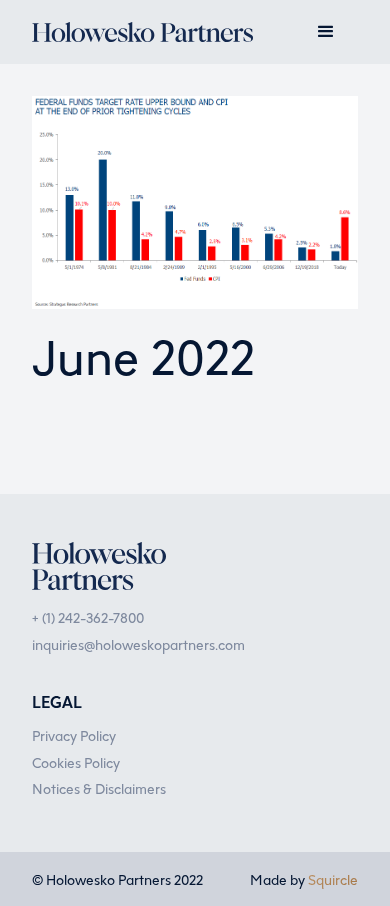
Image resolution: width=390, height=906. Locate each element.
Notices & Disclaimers (99, 788)
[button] (326, 32)
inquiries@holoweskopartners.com (138, 644)
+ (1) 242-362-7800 (88, 617)
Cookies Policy (76, 762)
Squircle (333, 879)
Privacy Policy (74, 735)
